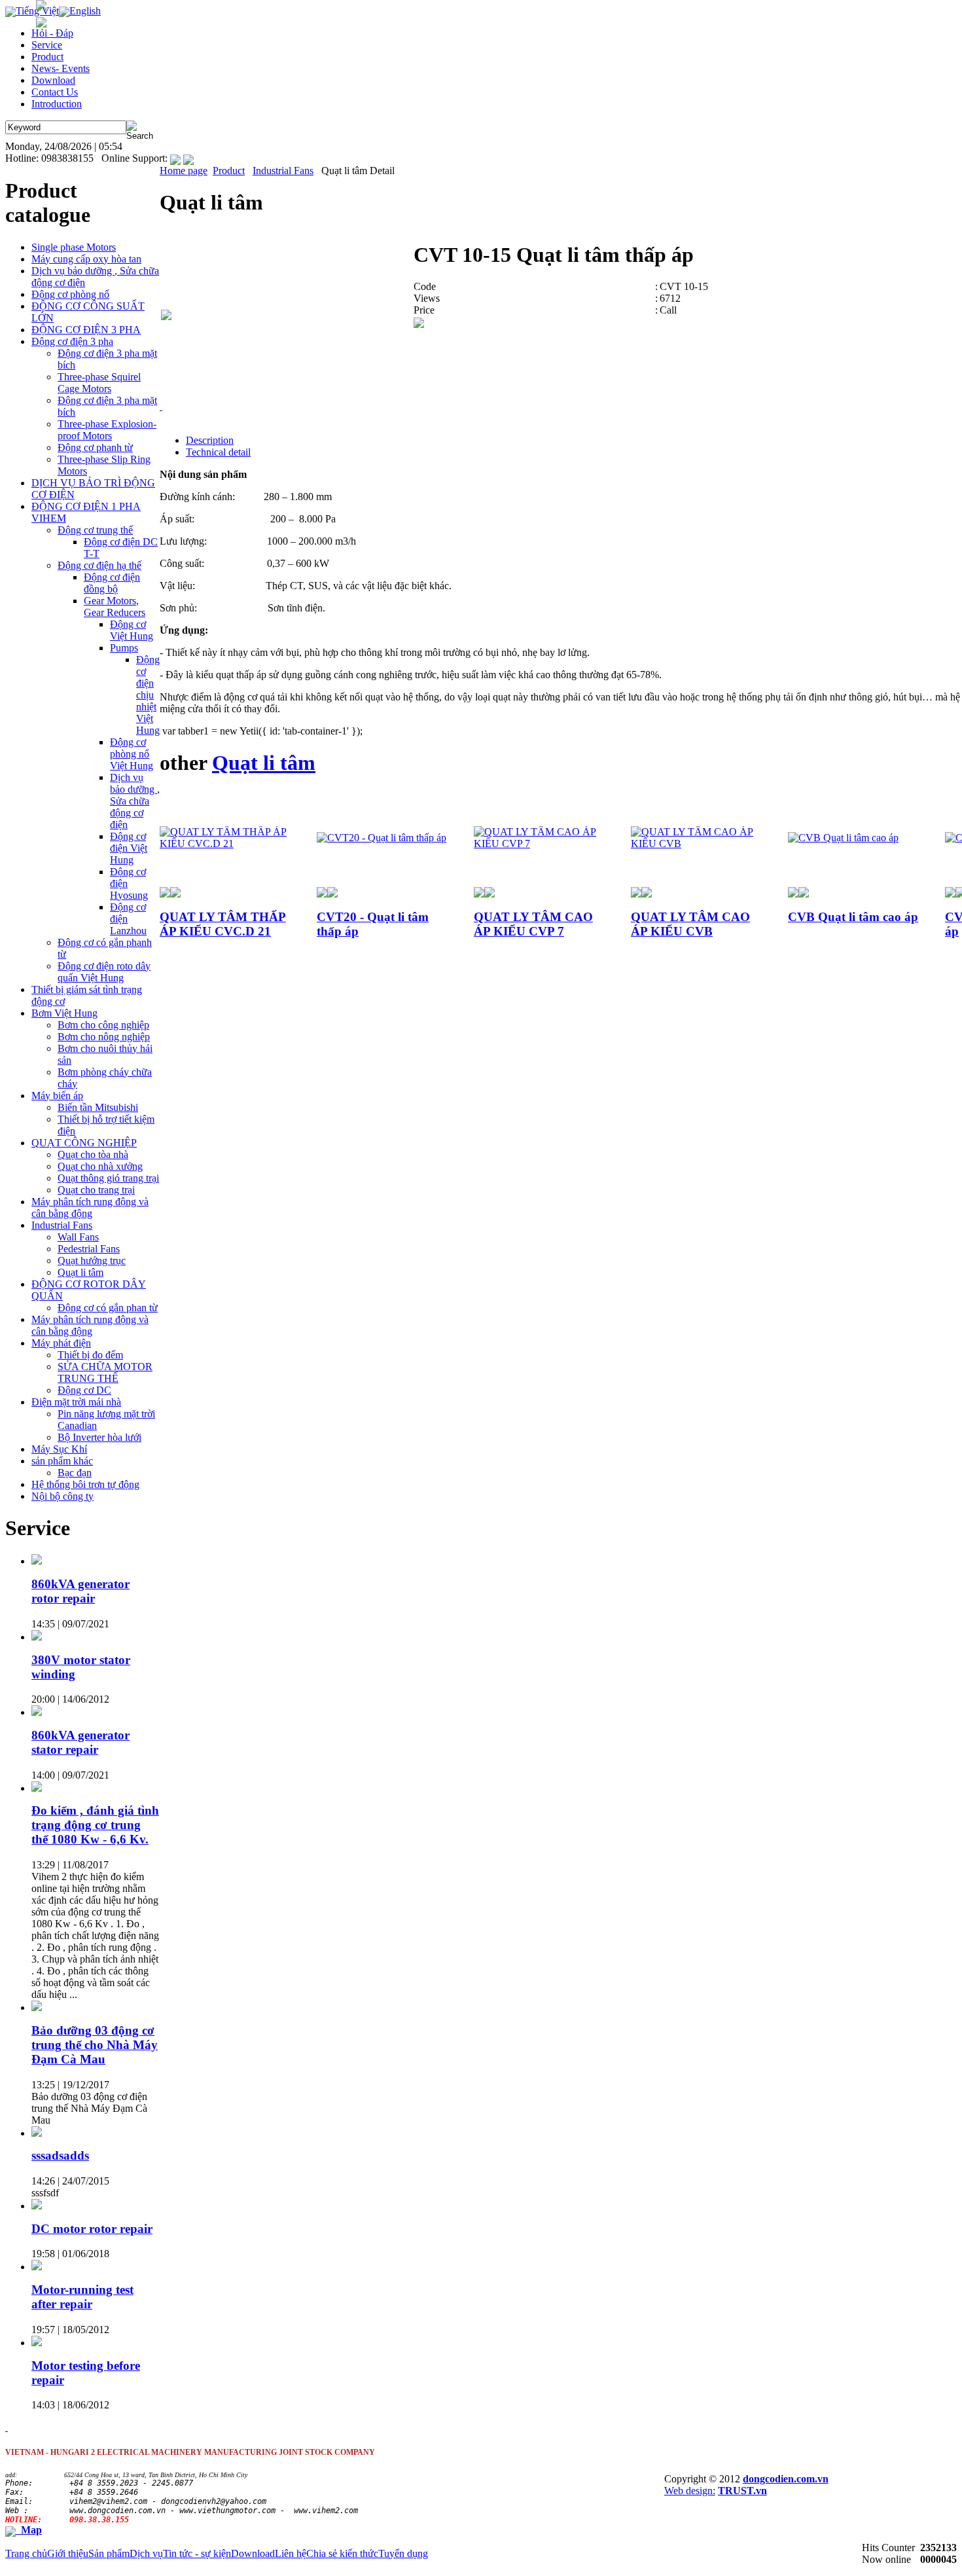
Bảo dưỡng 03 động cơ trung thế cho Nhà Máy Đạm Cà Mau (95, 2045)
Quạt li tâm (264, 763)
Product (229, 171)
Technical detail (218, 452)
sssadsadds (60, 2155)
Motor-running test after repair (82, 2297)
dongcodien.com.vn (786, 2479)
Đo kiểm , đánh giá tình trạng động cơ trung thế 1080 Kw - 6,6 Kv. (95, 1825)
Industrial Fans (283, 171)
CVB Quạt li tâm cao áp (853, 917)
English (85, 11)
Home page (184, 171)
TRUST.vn (742, 2491)
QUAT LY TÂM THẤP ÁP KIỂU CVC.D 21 (223, 924)
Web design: (690, 2491)
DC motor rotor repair (92, 2229)
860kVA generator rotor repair (80, 1591)
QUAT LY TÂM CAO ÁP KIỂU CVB (690, 924)
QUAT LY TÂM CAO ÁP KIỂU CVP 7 (533, 924)
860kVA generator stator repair (80, 1742)
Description (210, 440)
